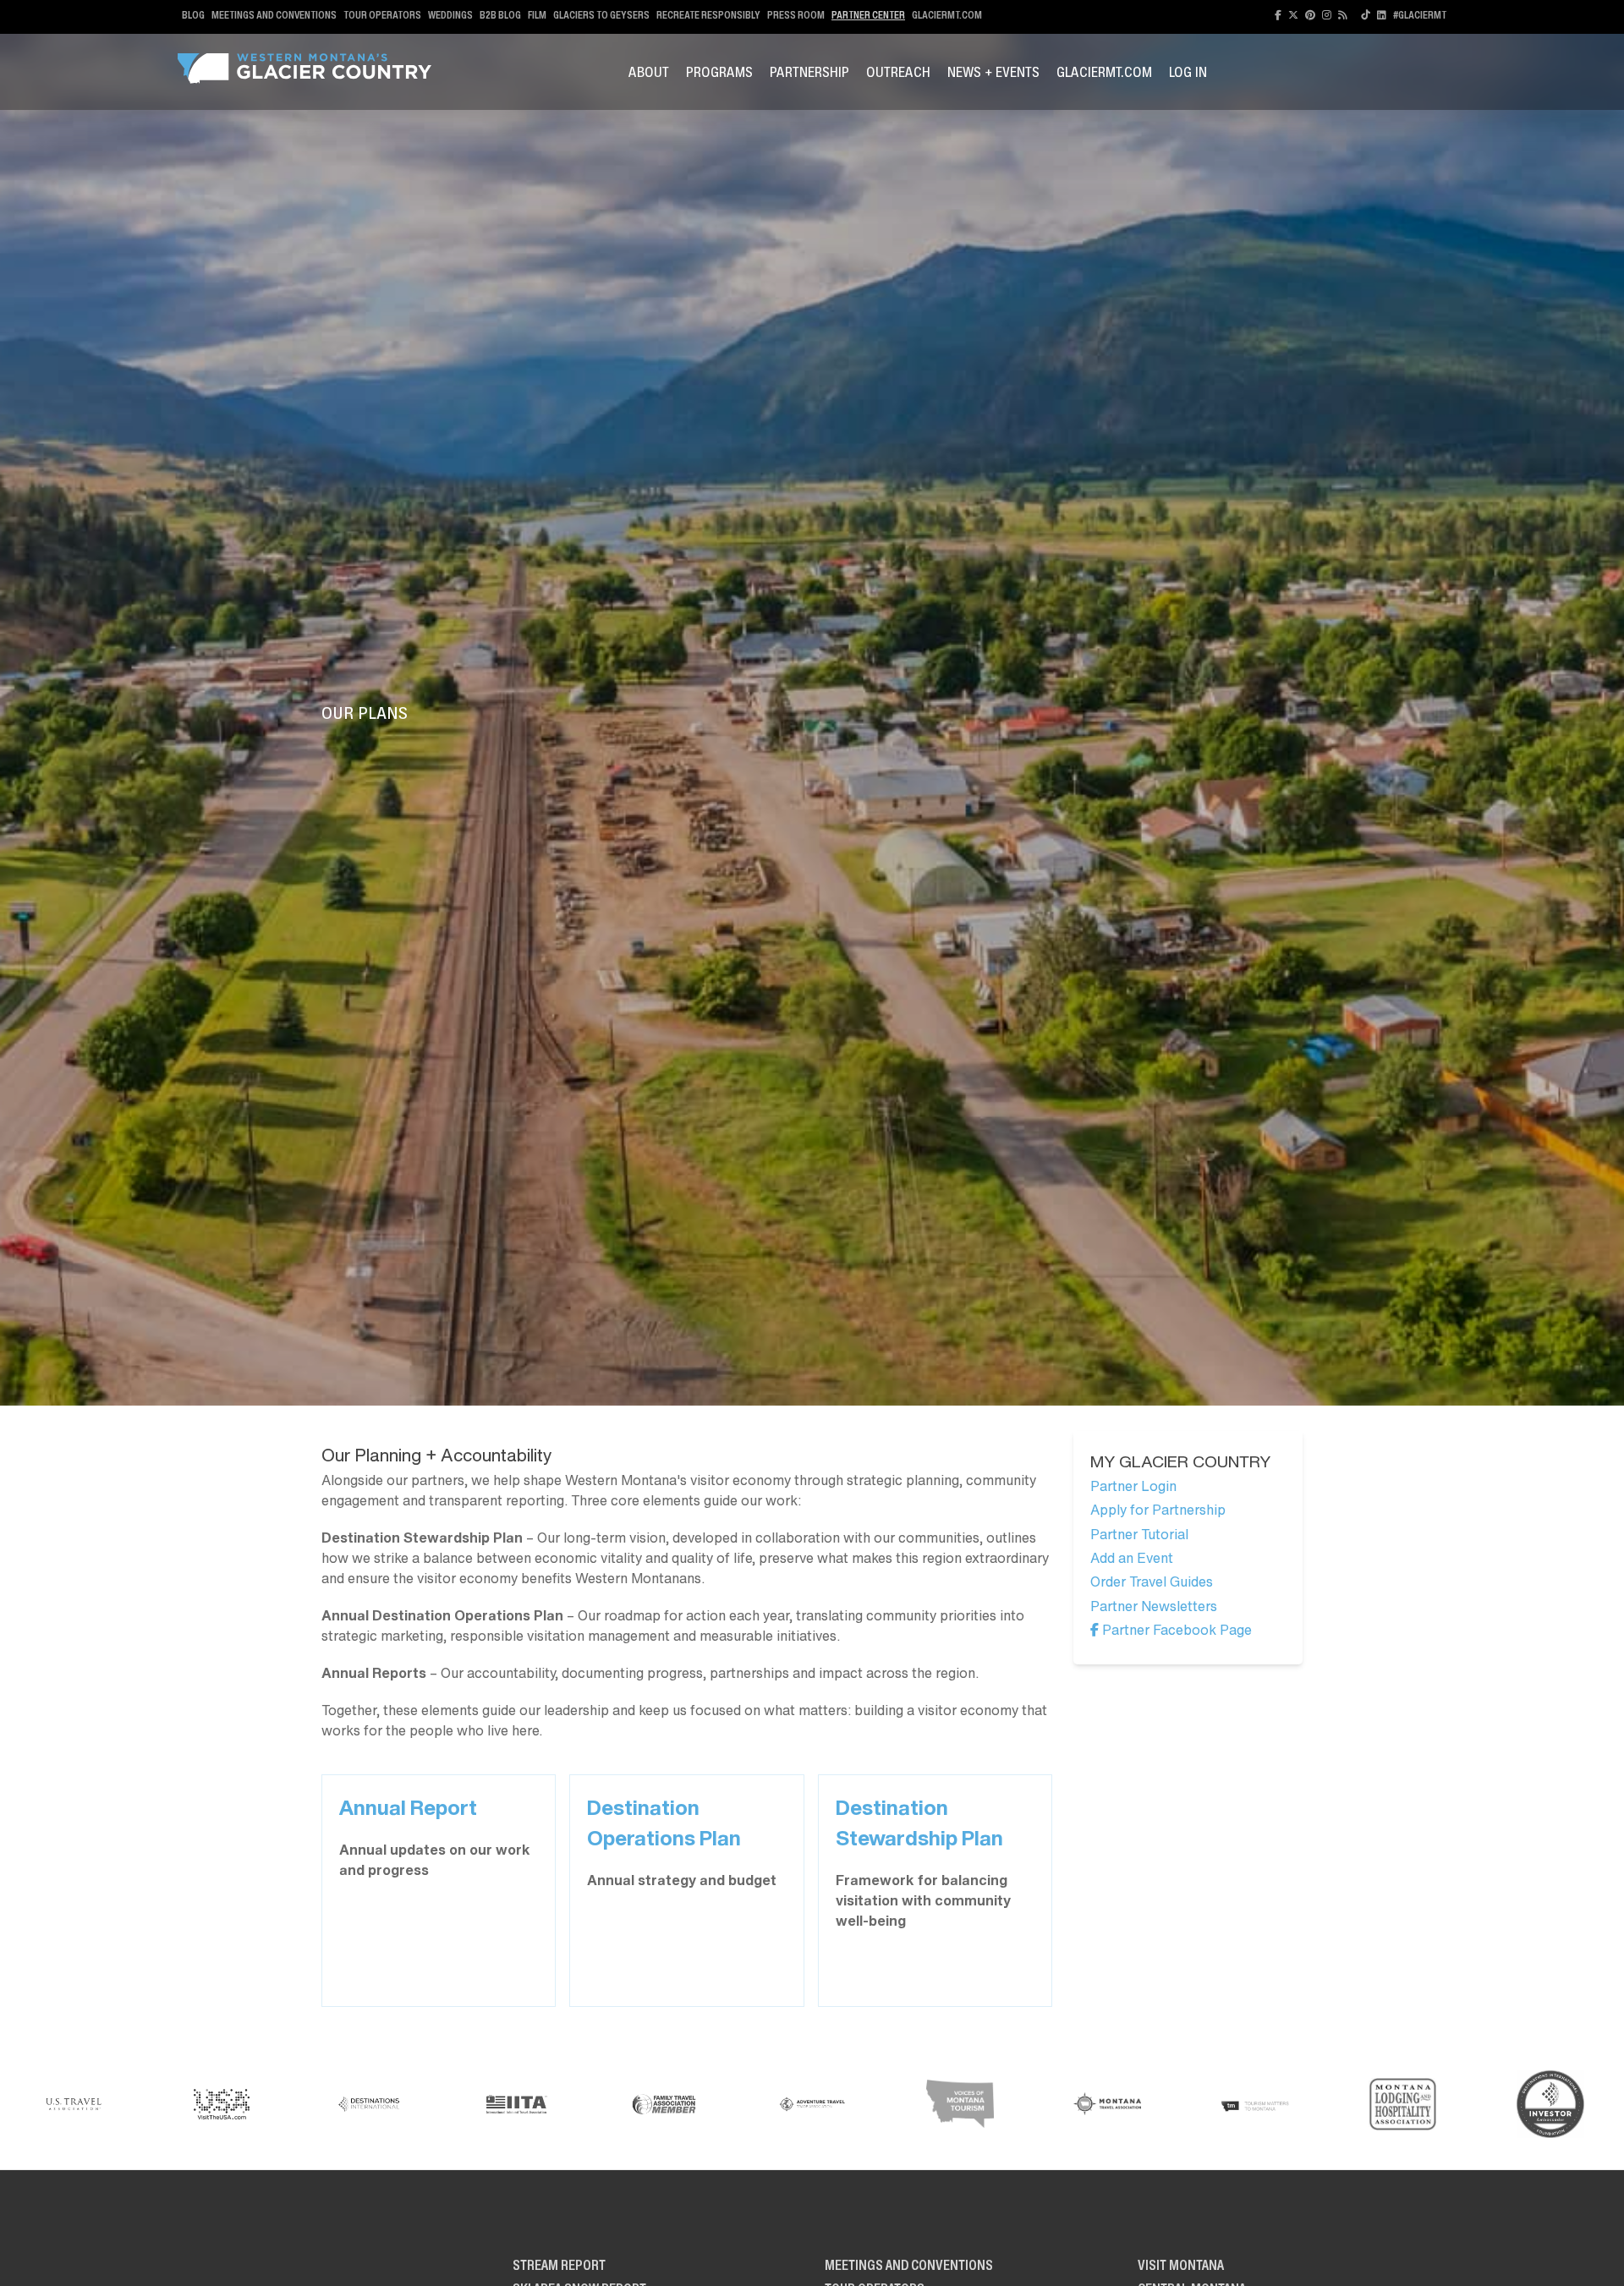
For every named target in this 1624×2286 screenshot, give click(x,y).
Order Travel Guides (1152, 1582)
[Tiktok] (1366, 15)
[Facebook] (1278, 15)
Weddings (450, 15)
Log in (1188, 72)
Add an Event (1132, 1558)
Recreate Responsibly (708, 15)
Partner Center (868, 15)
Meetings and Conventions (274, 15)
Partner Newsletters (1154, 1606)
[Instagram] (1327, 15)
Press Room (796, 15)
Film (537, 15)
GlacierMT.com (947, 15)
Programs (719, 72)
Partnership (809, 72)
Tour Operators (382, 15)
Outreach (898, 72)
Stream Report (559, 2265)
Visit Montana (1181, 2265)
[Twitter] (1293, 15)
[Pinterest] (1310, 15)
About (649, 72)
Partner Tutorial (1139, 1534)
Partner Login (1133, 1486)
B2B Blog (500, 15)
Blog (193, 15)
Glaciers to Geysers (601, 15)
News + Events (993, 72)
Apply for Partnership (1158, 1510)
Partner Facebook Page (1175, 1630)
